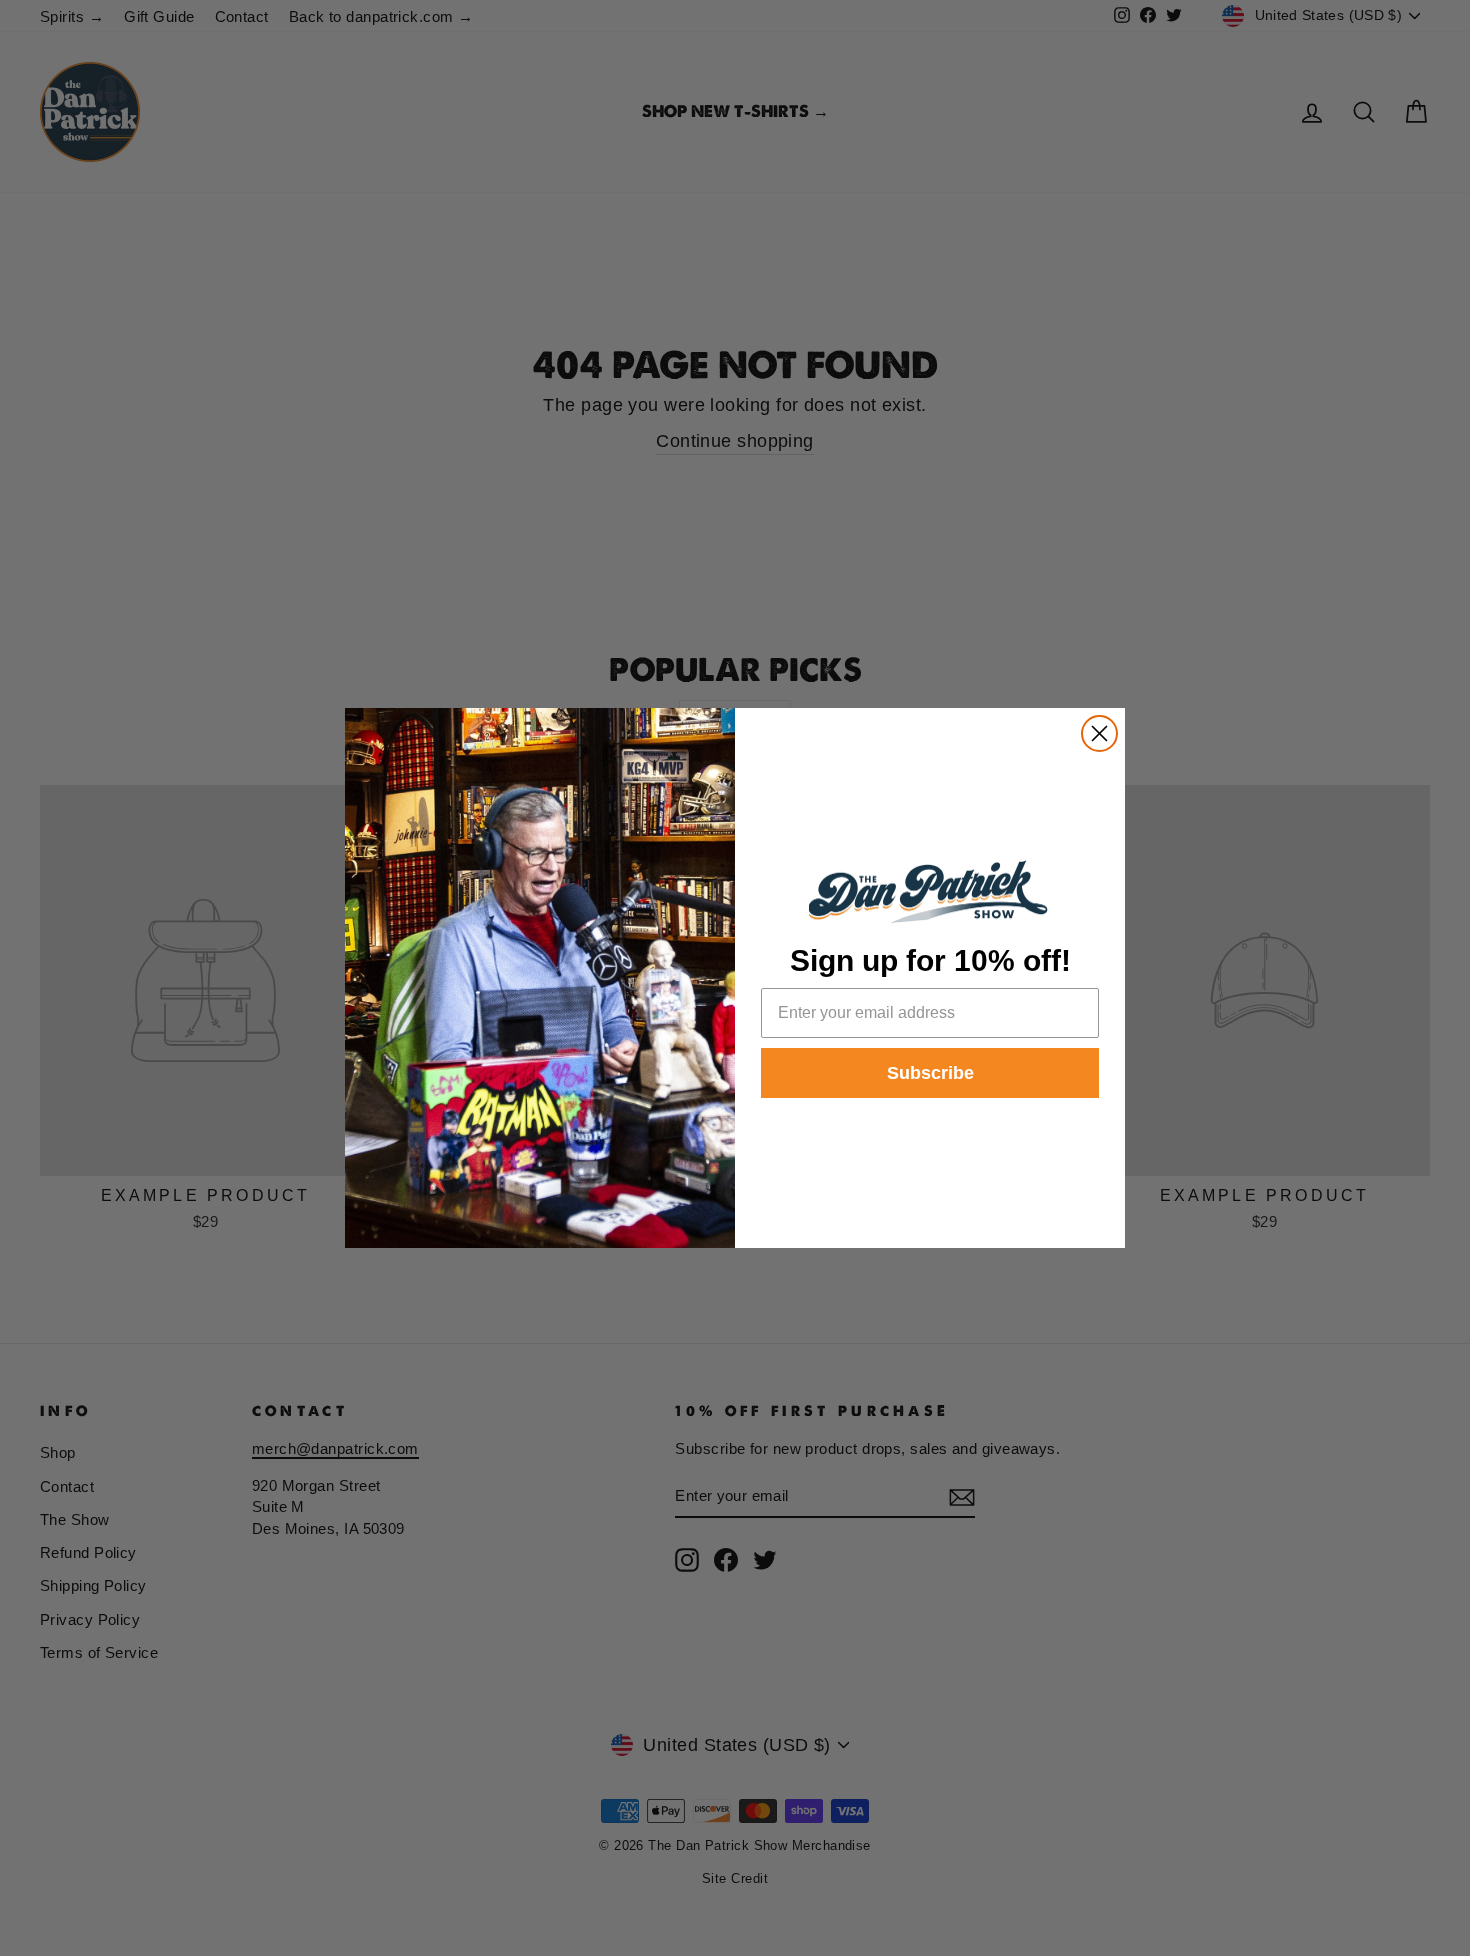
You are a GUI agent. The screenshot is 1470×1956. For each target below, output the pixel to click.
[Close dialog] (1099, 733)
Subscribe (930, 1073)
